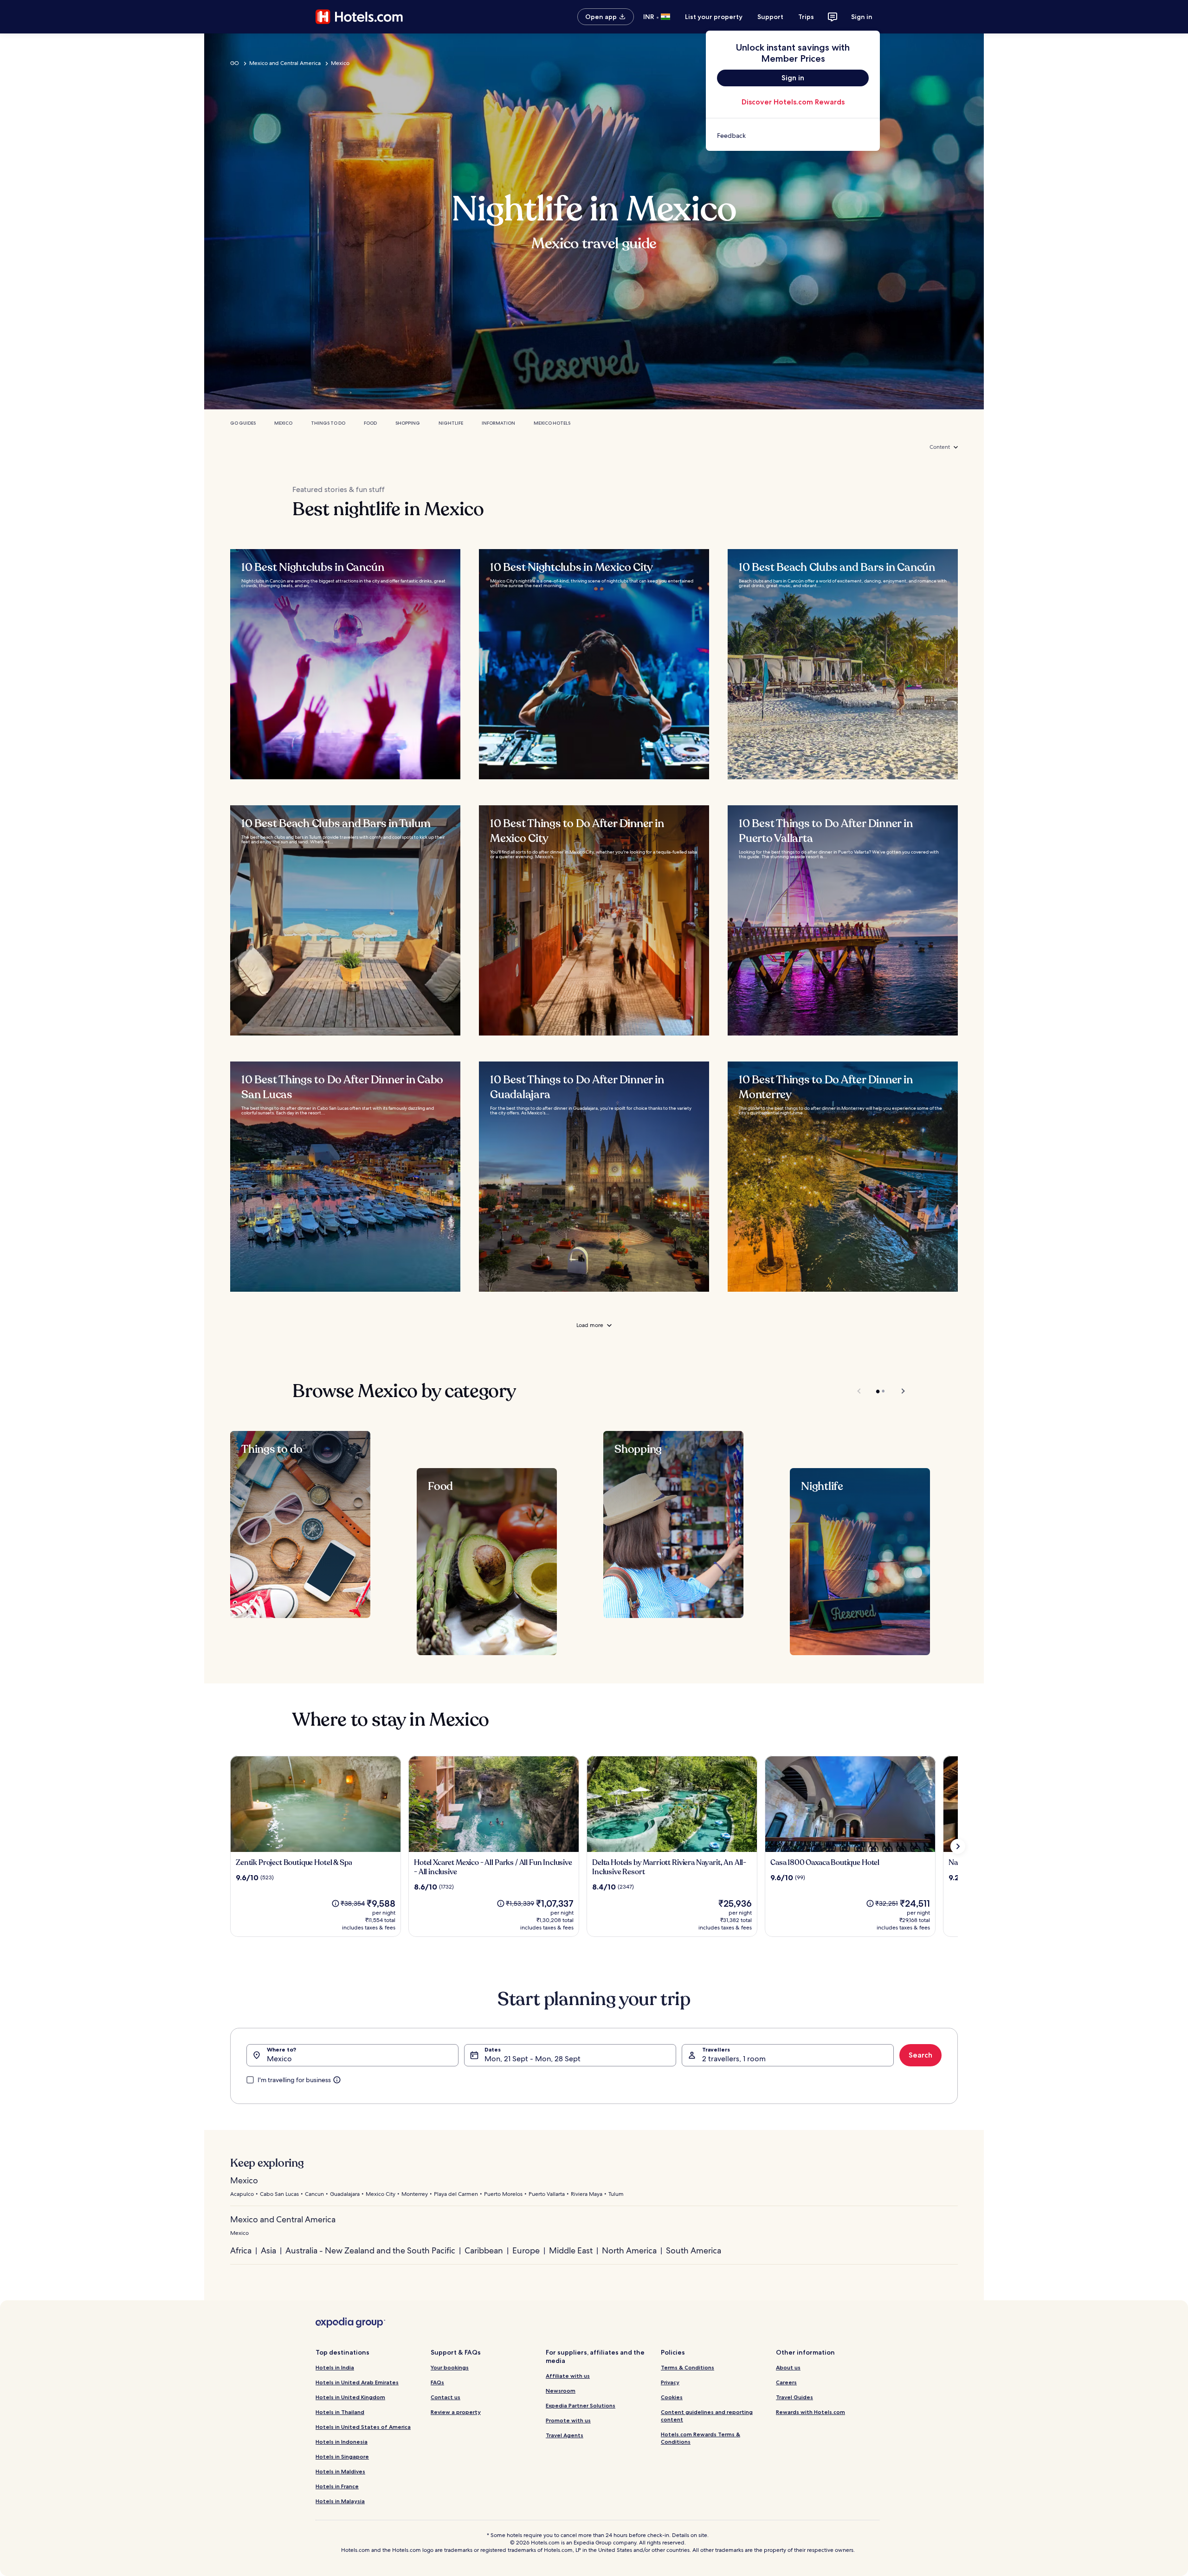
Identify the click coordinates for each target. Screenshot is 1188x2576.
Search (920, 2055)
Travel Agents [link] (565, 2435)
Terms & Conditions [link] (688, 2367)
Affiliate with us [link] (568, 2376)
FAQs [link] (437, 2382)
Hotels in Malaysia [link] (340, 2501)
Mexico (340, 63)
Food (370, 423)
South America (694, 2250)
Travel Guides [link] (794, 2397)
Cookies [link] (672, 2397)
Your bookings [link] (450, 2367)
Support (770, 17)
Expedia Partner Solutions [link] (581, 2405)
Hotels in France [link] (337, 2486)
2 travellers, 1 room (734, 2059)
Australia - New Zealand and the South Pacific (370, 2250)
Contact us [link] (445, 2397)
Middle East (571, 2250)
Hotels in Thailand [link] (340, 2412)
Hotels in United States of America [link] (363, 2427)
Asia (268, 2250)
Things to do (328, 423)
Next (899, 1391)
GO (235, 63)
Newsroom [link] (561, 2391)
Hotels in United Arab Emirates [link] (357, 2382)
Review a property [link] (456, 2412)
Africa (241, 2250)
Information (498, 423)
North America (629, 2250)
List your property (714, 17)
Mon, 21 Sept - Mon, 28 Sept (533, 2059)
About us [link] (788, 2367)
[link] (793, 136)
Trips (806, 17)
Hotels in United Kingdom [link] (350, 2397)
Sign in (862, 17)
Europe (526, 2250)
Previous (860, 1391)
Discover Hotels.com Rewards (793, 102)
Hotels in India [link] (335, 2367)
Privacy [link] (670, 2382)
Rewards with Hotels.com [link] (810, 2412)
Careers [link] (786, 2382)
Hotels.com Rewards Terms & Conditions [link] (701, 2438)
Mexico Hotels (552, 423)
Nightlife (451, 423)
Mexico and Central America (285, 63)
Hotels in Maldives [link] (340, 2471)
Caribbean (484, 2250)
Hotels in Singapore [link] (342, 2456)
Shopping (408, 423)
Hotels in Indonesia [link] (342, 2442)
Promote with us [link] (568, 2420)
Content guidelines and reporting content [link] (707, 2416)
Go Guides (243, 423)
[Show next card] (958, 1846)
